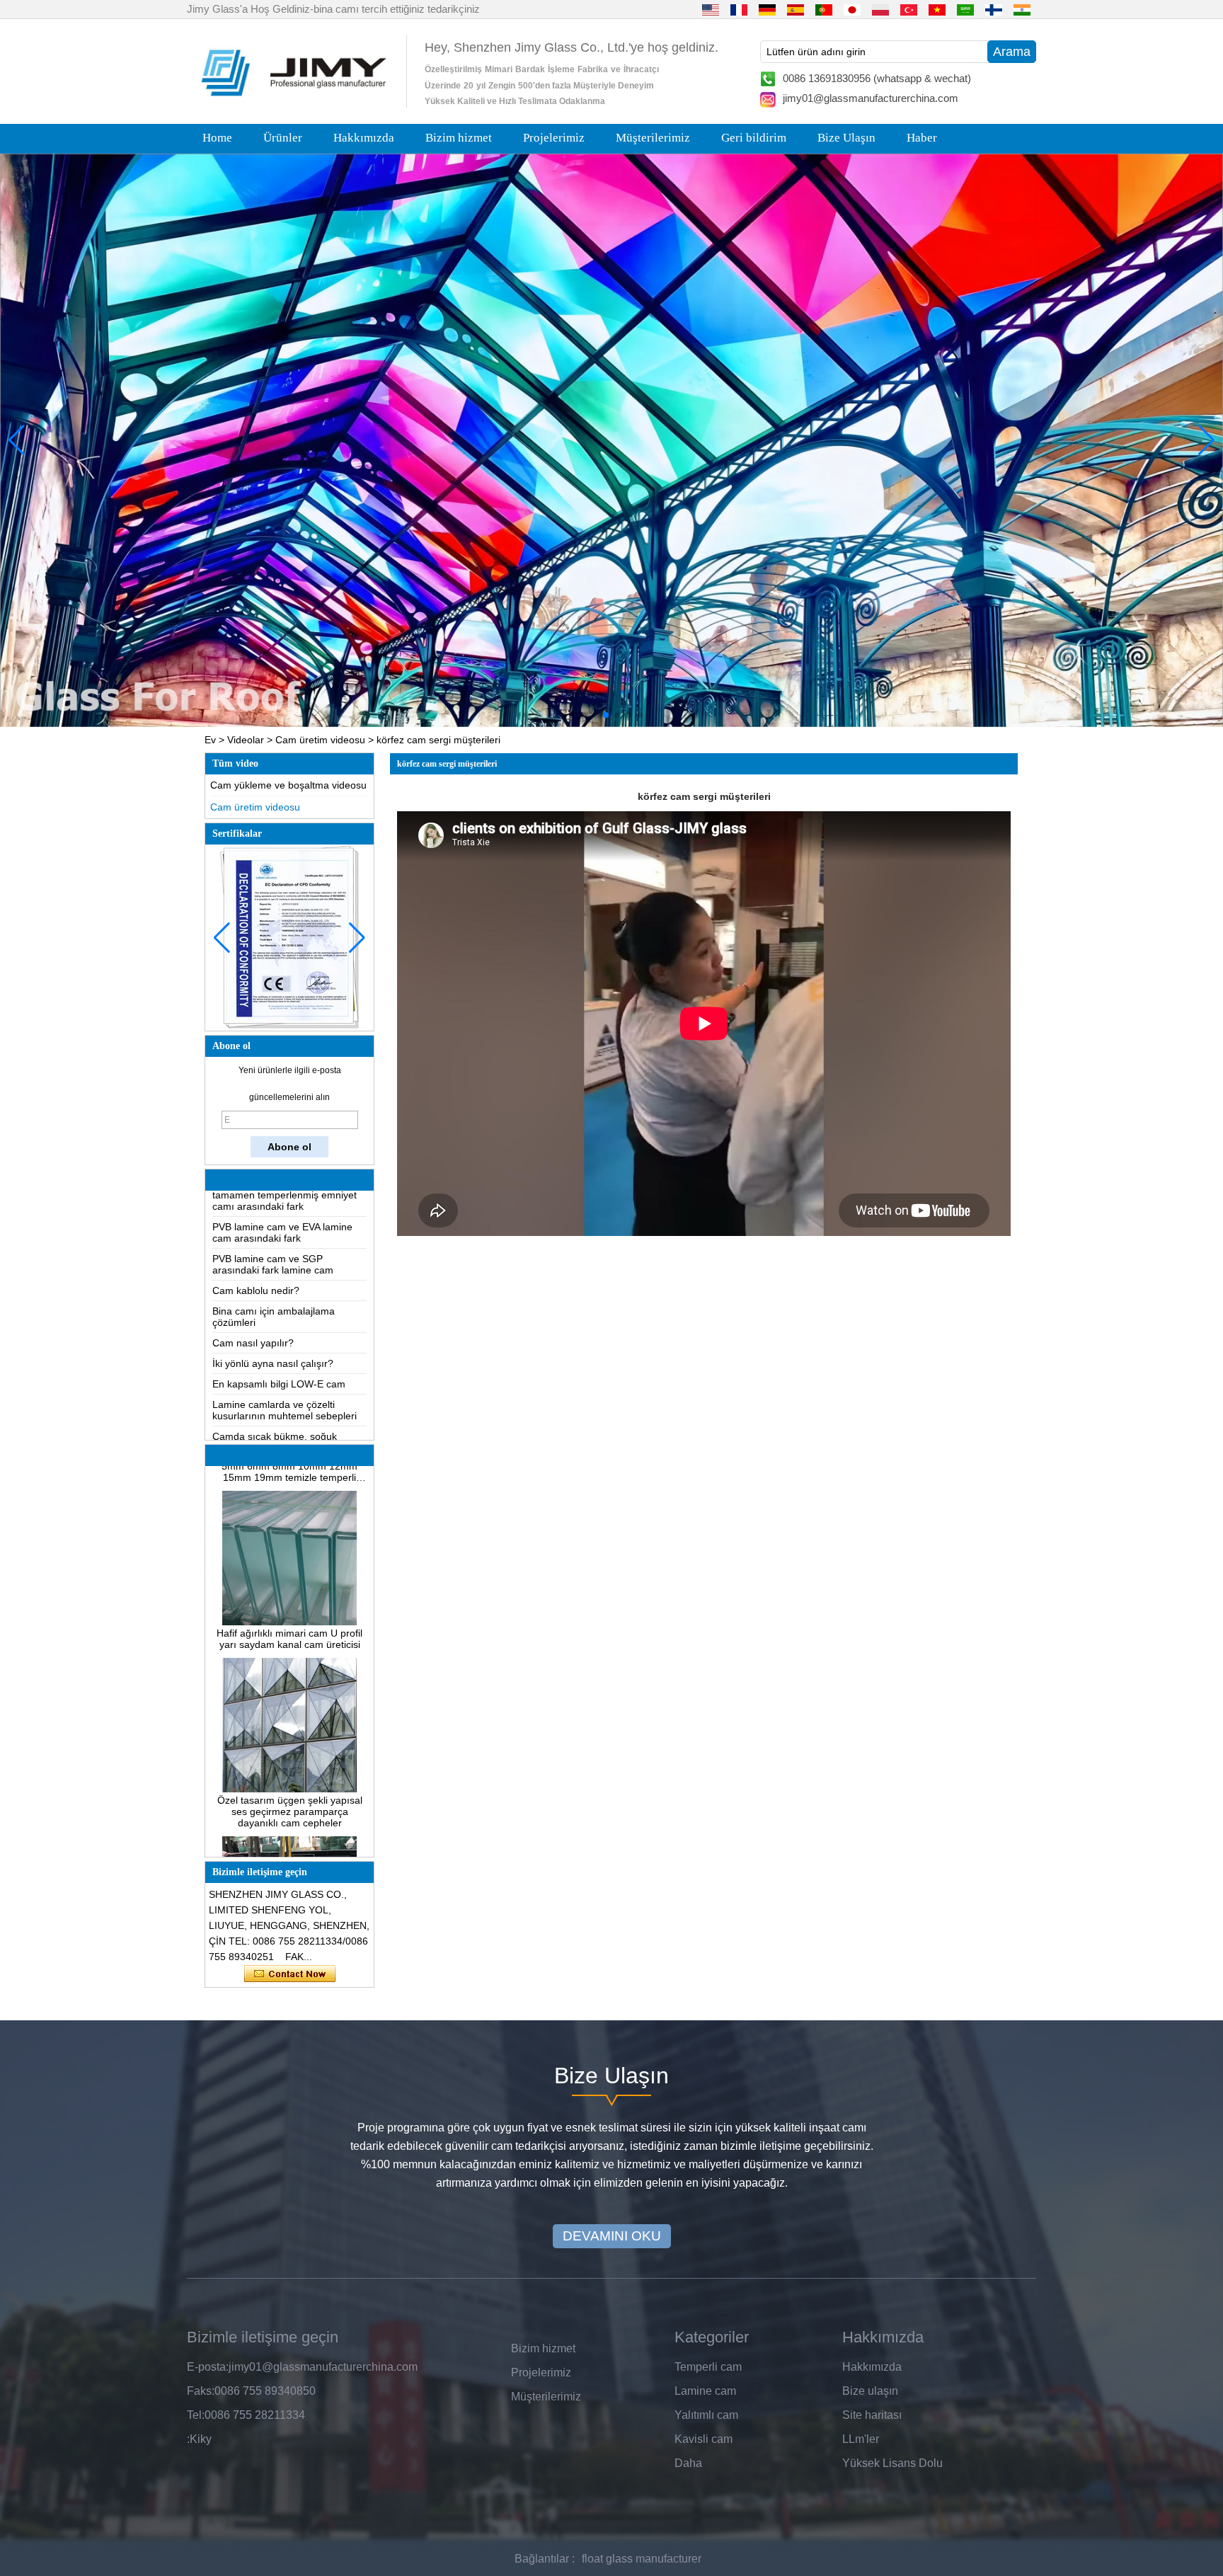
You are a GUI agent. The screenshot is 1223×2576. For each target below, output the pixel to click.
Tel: (196, 2415)
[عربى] (965, 9)
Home (217, 138)
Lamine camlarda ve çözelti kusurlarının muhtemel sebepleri (285, 1368)
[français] (739, 9)
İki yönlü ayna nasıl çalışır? (273, 1321)
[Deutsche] (767, 9)
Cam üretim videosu (320, 740)
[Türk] (909, 9)
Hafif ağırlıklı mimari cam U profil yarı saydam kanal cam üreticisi (289, 1596)
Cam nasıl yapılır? (253, 1300)
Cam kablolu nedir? (256, 1248)
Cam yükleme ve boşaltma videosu (288, 785)
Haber (922, 138)
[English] (711, 9)
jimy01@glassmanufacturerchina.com (871, 98)
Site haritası (872, 2415)
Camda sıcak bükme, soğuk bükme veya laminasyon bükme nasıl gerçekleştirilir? (283, 1405)
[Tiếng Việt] (937, 9)
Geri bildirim (754, 138)
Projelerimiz (554, 138)
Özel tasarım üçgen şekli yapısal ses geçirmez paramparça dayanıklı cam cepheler (290, 1769)
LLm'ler (861, 2439)
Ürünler (283, 138)
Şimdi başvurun (290, 1974)
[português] (824, 9)
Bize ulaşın (870, 2391)
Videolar (246, 740)
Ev (210, 740)
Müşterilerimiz (653, 138)
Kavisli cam (704, 2439)
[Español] (796, 9)
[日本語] (852, 9)
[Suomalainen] (994, 9)
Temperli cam (708, 2367)
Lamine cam (705, 2391)
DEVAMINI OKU (612, 2236)
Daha (688, 2463)
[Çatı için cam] (611, 440)
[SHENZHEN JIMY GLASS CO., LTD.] (292, 102)
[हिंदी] (1022, 9)
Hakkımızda (364, 138)
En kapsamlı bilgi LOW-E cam (279, 1341)
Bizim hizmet (459, 138)
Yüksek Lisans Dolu (892, 2463)
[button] (583, 715)
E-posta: (208, 2367)
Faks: (201, 2391)
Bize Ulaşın (846, 138)
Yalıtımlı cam (706, 2415)
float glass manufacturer (642, 2559)
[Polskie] (880, 9)
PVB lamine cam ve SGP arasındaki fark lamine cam (273, 1222)
